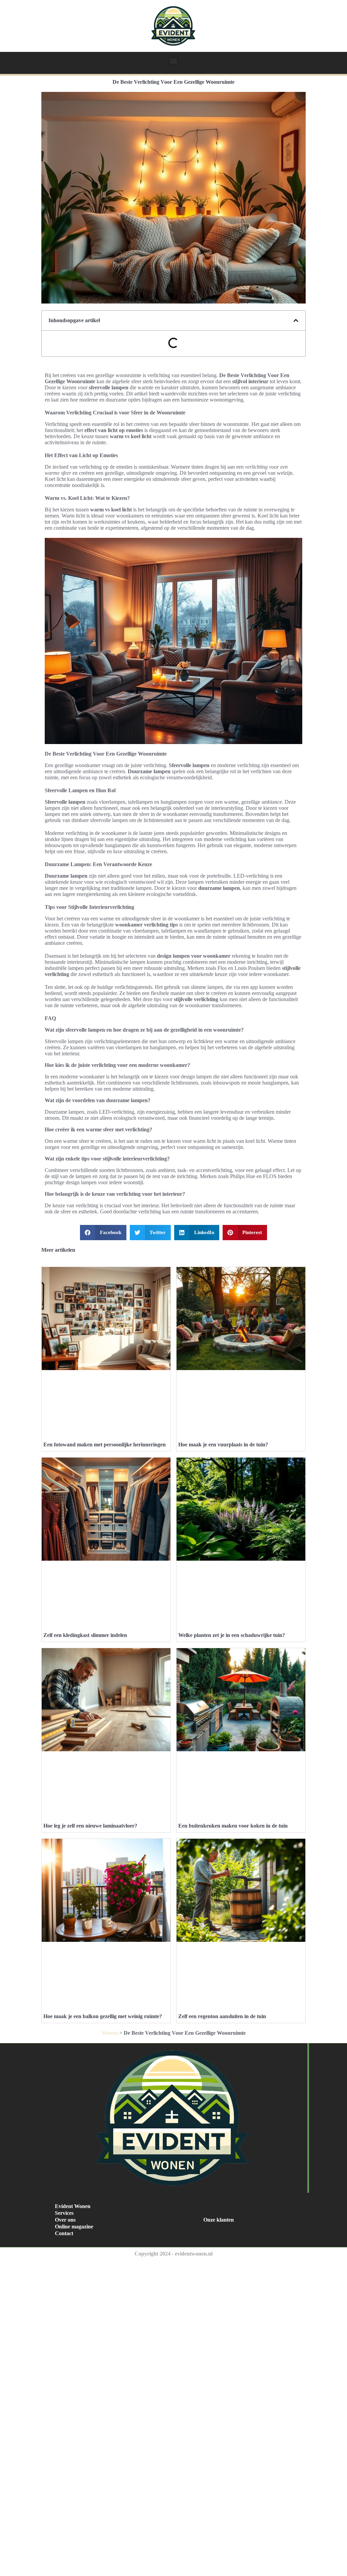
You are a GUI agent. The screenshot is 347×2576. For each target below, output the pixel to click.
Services (64, 2213)
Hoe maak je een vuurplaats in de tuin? (223, 1445)
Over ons (65, 2220)
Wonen (110, 2033)
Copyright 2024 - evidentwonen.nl (173, 2254)
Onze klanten (219, 2220)
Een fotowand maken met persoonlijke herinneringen (105, 1445)
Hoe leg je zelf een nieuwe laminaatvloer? (90, 1826)
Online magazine (74, 2227)
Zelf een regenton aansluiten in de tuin (222, 2016)
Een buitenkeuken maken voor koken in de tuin (233, 1826)
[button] (174, 61)
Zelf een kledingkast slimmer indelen (85, 1635)
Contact (64, 2233)
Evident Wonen (73, 2206)
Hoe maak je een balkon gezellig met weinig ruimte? (103, 2016)
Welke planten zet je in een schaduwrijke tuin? (232, 1635)
